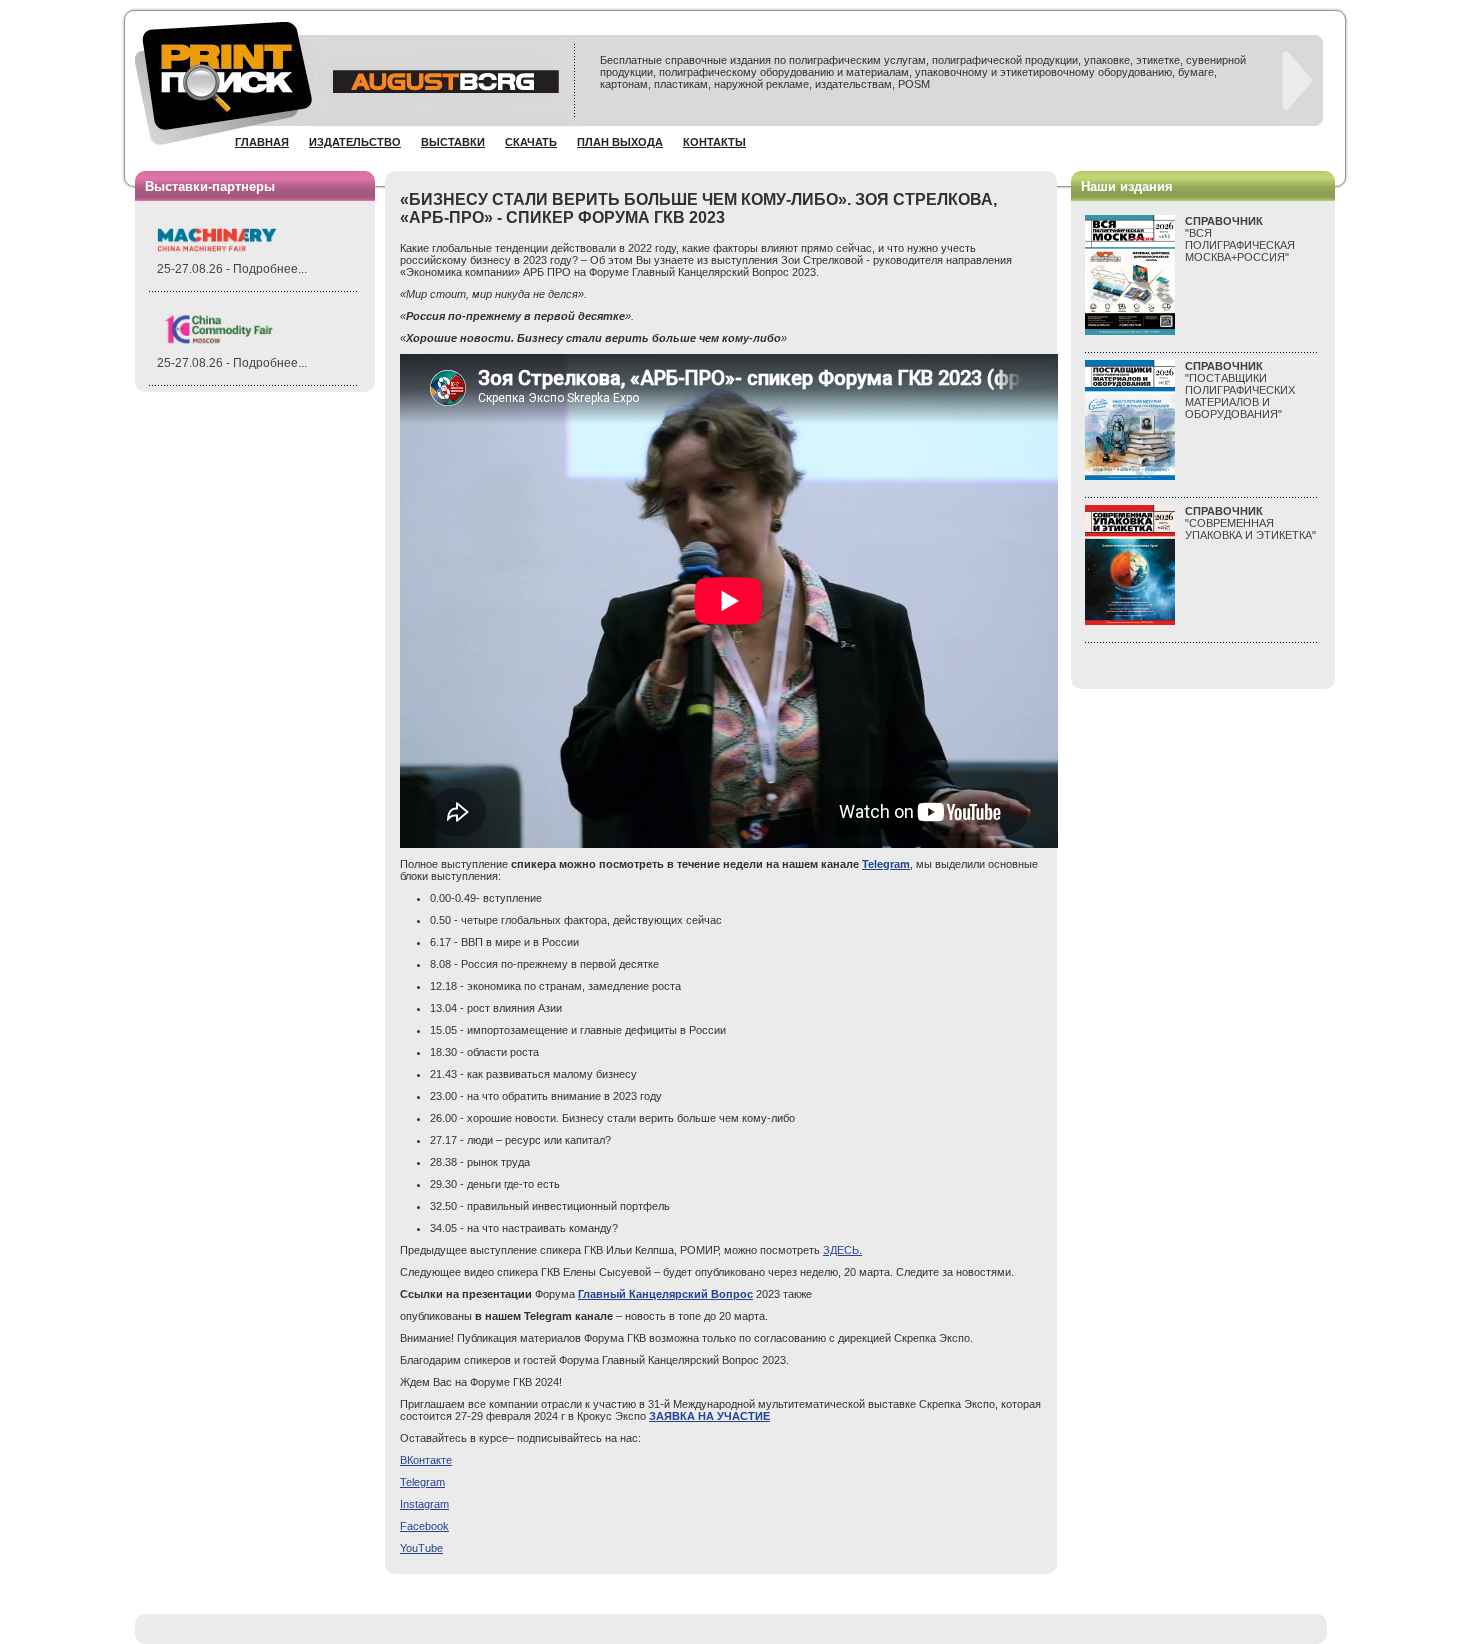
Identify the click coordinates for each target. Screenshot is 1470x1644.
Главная (262, 142)
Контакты (714, 142)
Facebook (424, 1526)
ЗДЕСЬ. (842, 1250)
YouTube (421, 1548)
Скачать (531, 142)
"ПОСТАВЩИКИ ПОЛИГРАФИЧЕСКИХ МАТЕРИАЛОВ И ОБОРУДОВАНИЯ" (1240, 390)
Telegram (422, 1482)
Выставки (453, 142)
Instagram (424, 1504)
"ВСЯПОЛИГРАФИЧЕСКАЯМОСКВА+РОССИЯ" (1240, 239)
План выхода (620, 142)
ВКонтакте (426, 1460)
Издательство (355, 142)
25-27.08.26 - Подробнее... (232, 269)
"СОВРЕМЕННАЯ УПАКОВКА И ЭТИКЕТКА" (1250, 523)
